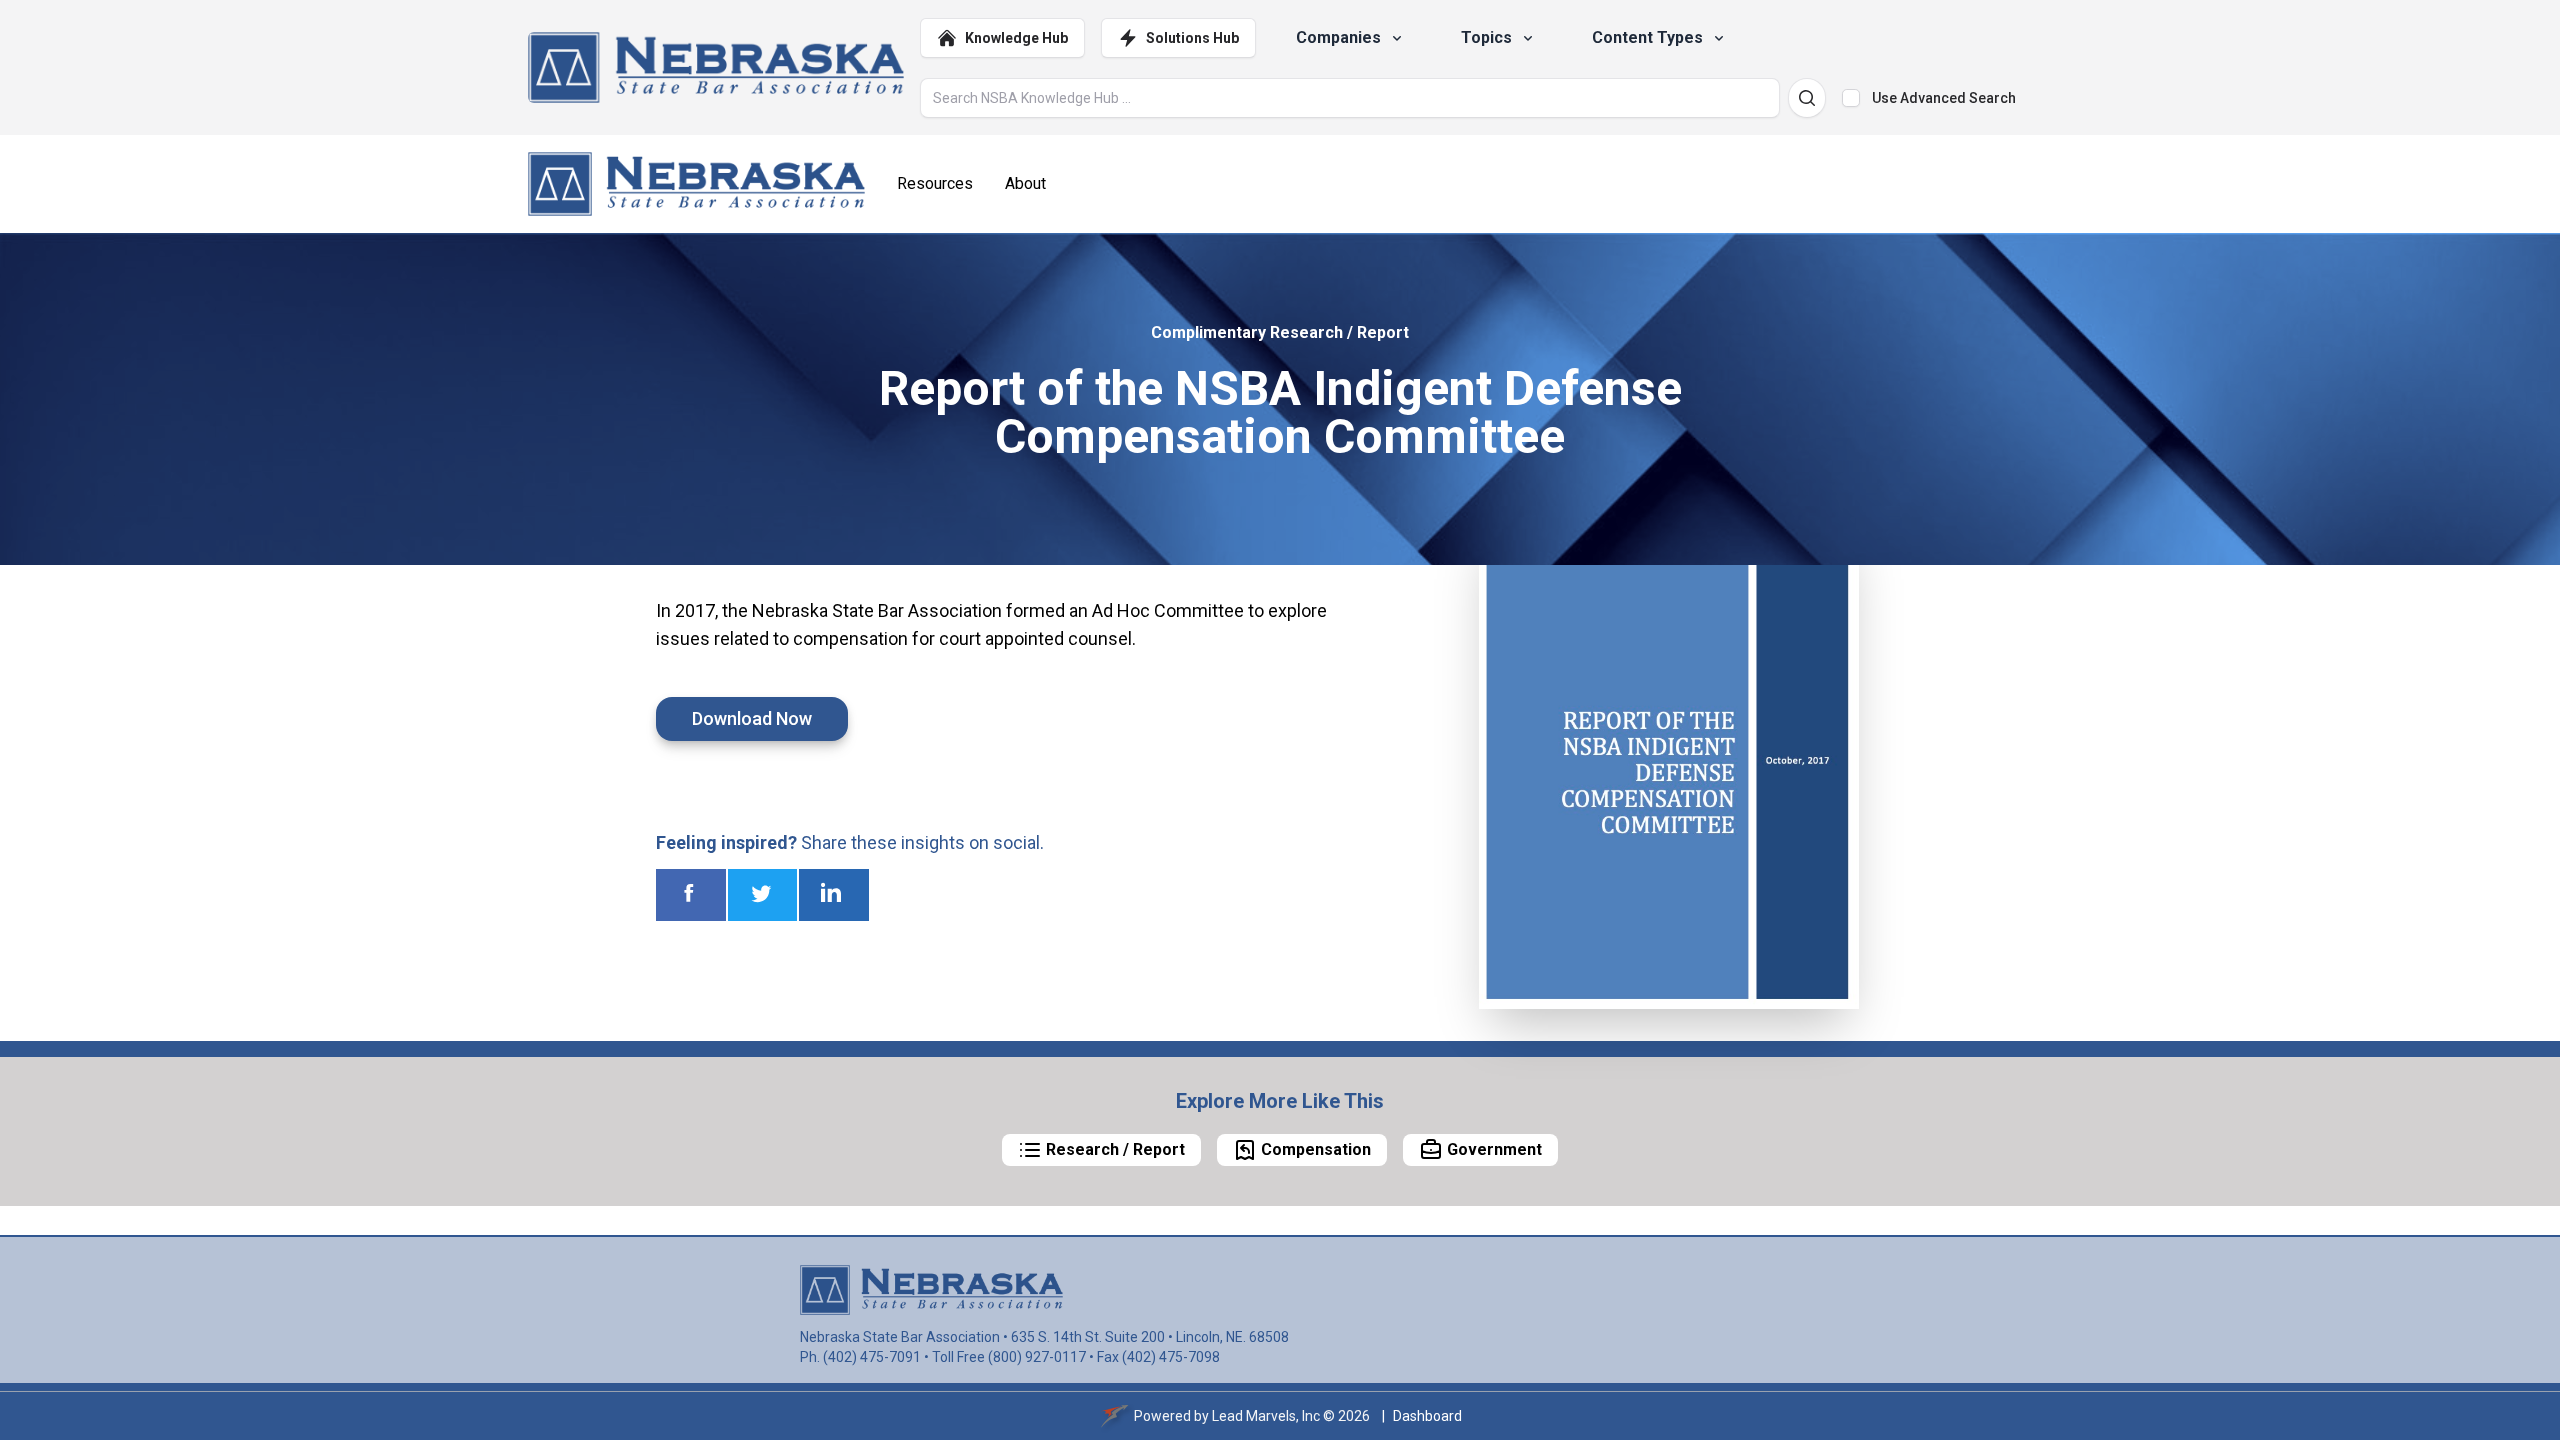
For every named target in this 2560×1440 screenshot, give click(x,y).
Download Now (752, 718)
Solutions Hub (1192, 38)
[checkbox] (1851, 98)
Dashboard (1427, 1416)
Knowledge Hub (1016, 38)
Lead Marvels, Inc (1266, 1416)
